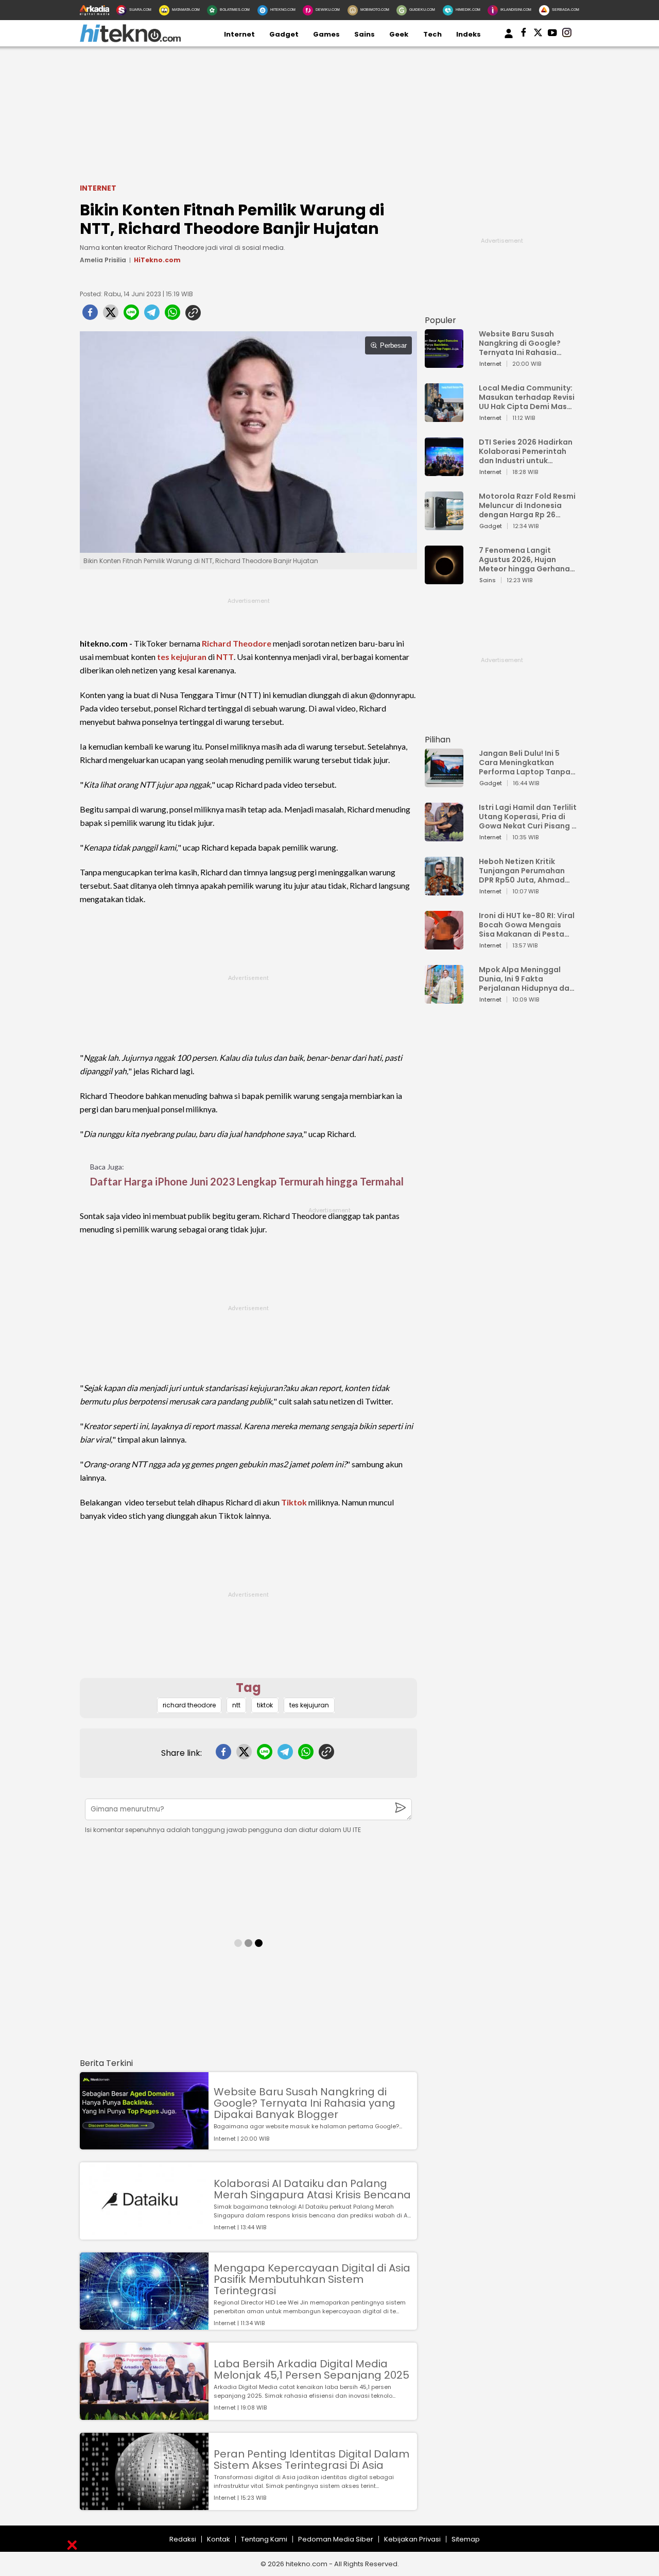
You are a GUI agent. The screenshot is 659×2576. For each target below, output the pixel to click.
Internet (239, 34)
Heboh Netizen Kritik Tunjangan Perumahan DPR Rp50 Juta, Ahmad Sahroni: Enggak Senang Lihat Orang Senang (524, 871)
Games (326, 34)
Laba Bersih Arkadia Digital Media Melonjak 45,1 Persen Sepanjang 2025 (311, 2369)
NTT (225, 657)
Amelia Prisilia (103, 260)
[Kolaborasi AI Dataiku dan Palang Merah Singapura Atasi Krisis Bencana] (144, 2235)
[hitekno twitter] (538, 35)
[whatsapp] (172, 315)
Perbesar (393, 345)
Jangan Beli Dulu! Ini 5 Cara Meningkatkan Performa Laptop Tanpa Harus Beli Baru (525, 762)
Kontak (219, 2539)
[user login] (509, 38)
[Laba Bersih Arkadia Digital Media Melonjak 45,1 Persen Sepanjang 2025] (144, 2415)
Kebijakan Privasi (412, 2539)
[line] (131, 315)
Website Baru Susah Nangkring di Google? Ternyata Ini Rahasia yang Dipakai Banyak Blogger (305, 2103)
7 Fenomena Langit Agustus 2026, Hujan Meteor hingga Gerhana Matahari (524, 560)
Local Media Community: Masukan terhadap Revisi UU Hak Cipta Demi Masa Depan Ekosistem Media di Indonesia (527, 397)
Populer (440, 320)
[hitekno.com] (130, 40)
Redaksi (183, 2539)
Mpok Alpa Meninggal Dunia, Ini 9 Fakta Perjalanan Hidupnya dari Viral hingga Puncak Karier (527, 979)
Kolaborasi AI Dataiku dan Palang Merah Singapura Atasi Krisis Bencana (312, 2189)
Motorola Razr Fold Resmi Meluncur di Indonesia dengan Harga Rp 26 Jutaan (527, 505)
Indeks (469, 34)
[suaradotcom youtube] (552, 35)
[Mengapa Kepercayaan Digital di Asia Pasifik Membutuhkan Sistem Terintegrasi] (144, 2325)
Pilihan (438, 740)
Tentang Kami (264, 2539)
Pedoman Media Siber (336, 2539)
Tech (432, 34)
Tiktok (294, 1502)
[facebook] (90, 315)
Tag (248, 1688)
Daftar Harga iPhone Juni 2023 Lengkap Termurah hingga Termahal (247, 1181)
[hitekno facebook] (524, 35)
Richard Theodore (237, 643)
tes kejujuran (182, 657)
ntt (236, 1705)
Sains (365, 34)
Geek (399, 34)
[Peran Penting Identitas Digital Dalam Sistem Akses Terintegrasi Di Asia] (144, 2505)
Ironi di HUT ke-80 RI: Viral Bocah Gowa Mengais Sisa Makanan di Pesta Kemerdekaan (527, 925)
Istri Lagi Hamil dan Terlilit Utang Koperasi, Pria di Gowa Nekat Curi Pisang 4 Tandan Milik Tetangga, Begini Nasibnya (528, 817)
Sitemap (466, 2539)
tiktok (265, 1705)
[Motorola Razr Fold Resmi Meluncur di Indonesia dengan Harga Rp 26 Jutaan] (444, 525)
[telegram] (152, 315)
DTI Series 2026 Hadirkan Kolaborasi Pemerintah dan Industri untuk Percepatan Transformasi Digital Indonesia (526, 451)
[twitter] (111, 315)
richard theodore (189, 1705)
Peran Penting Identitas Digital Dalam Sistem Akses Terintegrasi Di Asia (311, 2460)
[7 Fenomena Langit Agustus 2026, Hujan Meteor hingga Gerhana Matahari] (444, 579)
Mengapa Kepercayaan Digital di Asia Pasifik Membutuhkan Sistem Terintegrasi (312, 2279)
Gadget (284, 34)
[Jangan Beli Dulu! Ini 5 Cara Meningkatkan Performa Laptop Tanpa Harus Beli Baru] (444, 782)
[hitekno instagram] (567, 35)
